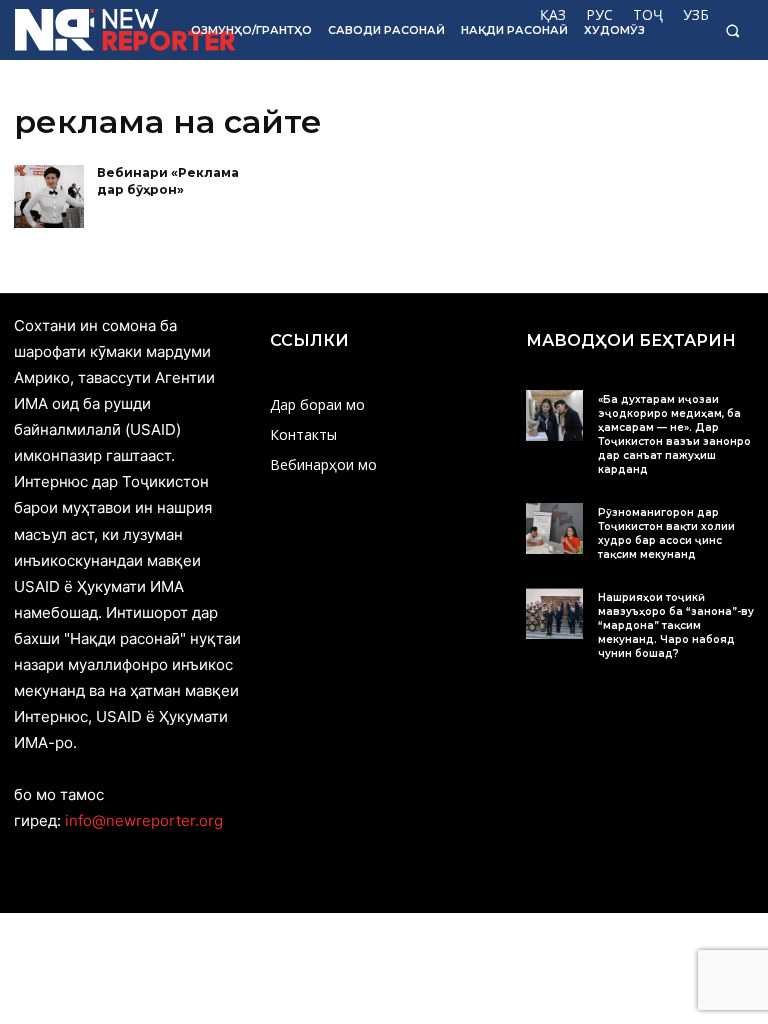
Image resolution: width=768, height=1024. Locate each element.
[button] (732, 30)
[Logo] (89, 30)
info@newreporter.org (144, 820)
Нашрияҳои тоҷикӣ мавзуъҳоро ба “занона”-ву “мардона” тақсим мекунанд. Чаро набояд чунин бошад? (676, 625)
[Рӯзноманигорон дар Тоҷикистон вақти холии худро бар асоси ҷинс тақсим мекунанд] (554, 528)
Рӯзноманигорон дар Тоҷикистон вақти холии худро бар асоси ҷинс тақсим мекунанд (666, 533)
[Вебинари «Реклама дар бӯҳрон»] (49, 196)
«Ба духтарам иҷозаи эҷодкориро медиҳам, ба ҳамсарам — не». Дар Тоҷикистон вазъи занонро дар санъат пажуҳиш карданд (674, 434)
